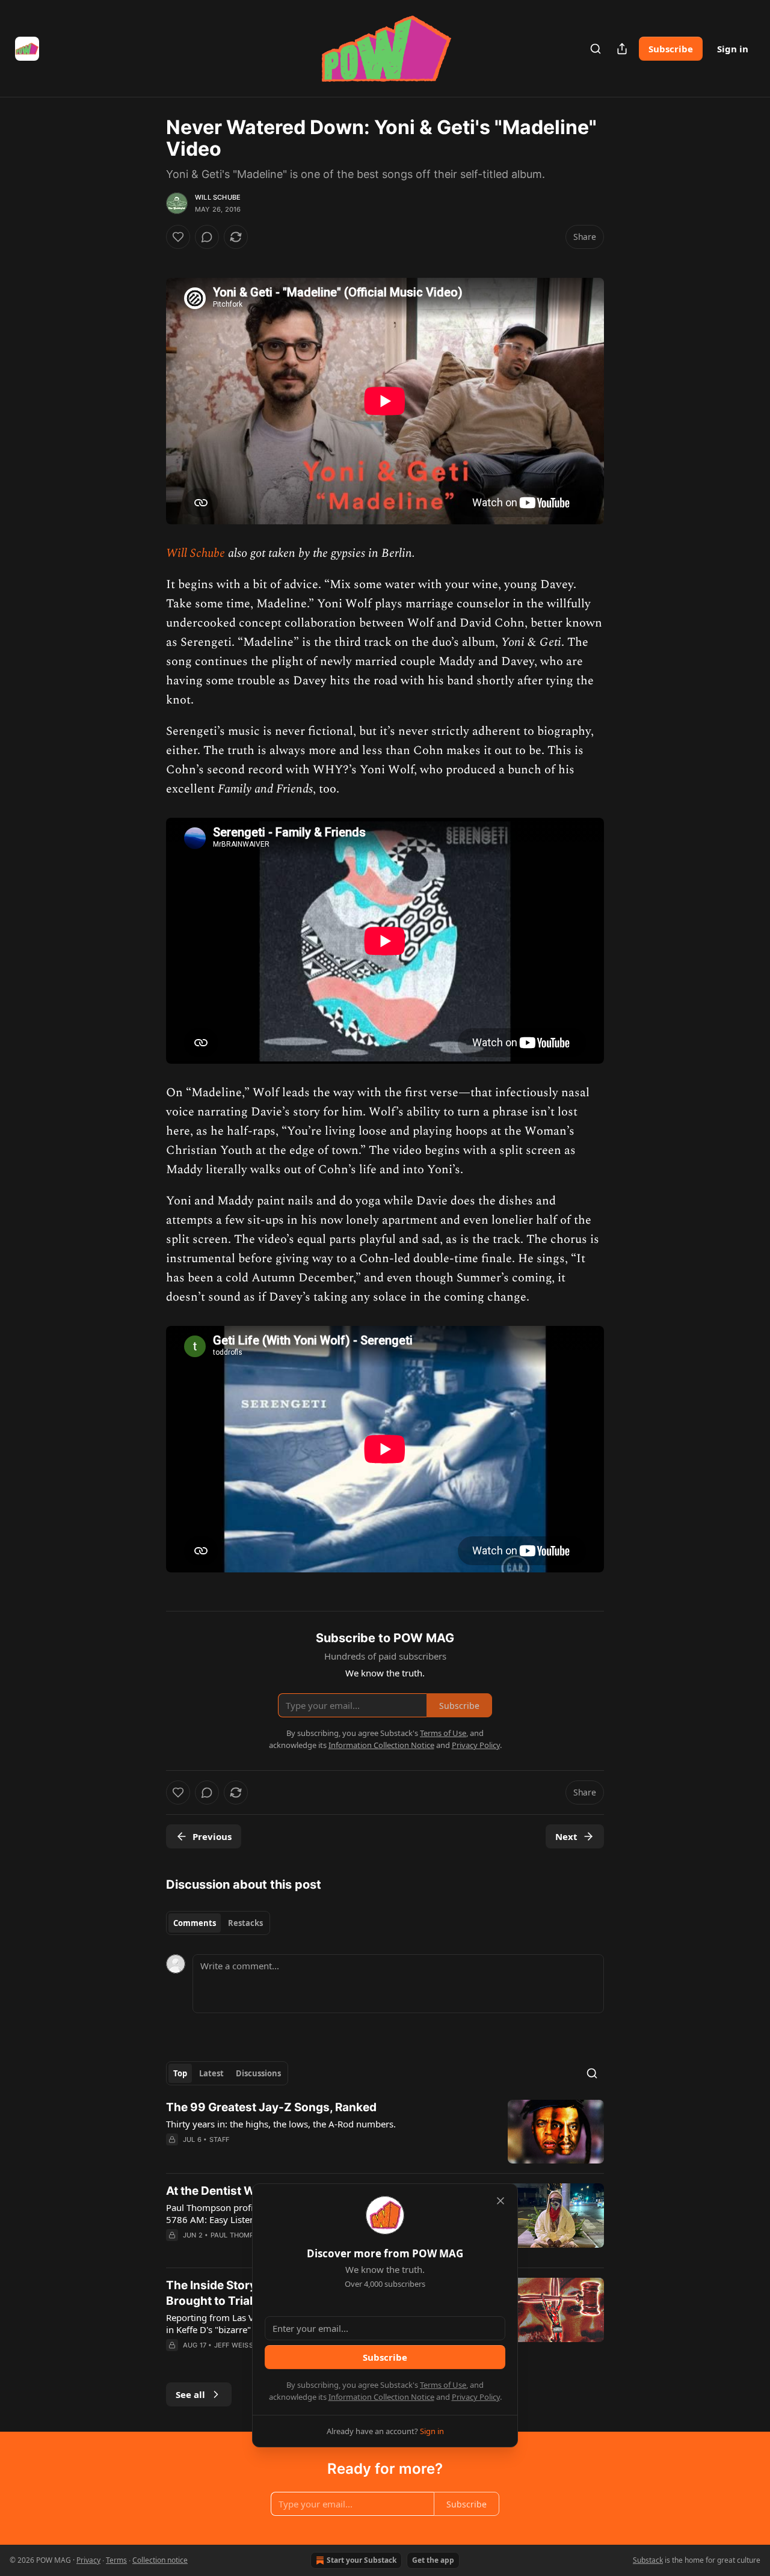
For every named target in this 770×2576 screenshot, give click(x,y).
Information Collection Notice (381, 2397)
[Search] (596, 49)
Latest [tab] (211, 2073)
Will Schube (218, 197)
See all (190, 2394)
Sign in (733, 49)
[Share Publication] (622, 49)
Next (566, 1836)
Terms (116, 2560)
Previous (212, 1836)
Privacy (88, 2560)
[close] (500, 2201)
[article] (385, 2132)
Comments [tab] (195, 1923)
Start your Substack (362, 2560)
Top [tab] (180, 2073)
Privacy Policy (476, 2397)
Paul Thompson (240, 2235)
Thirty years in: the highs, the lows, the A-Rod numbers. (281, 2124)
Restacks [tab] (245, 1923)
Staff (220, 2139)
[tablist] (218, 1923)
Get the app (433, 2560)
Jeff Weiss (234, 2345)
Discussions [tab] (258, 2073)
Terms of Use (443, 2385)
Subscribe (671, 49)
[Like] (178, 237)
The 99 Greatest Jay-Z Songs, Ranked (271, 2107)
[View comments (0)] (207, 237)
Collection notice (160, 2560)
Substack (648, 2560)
